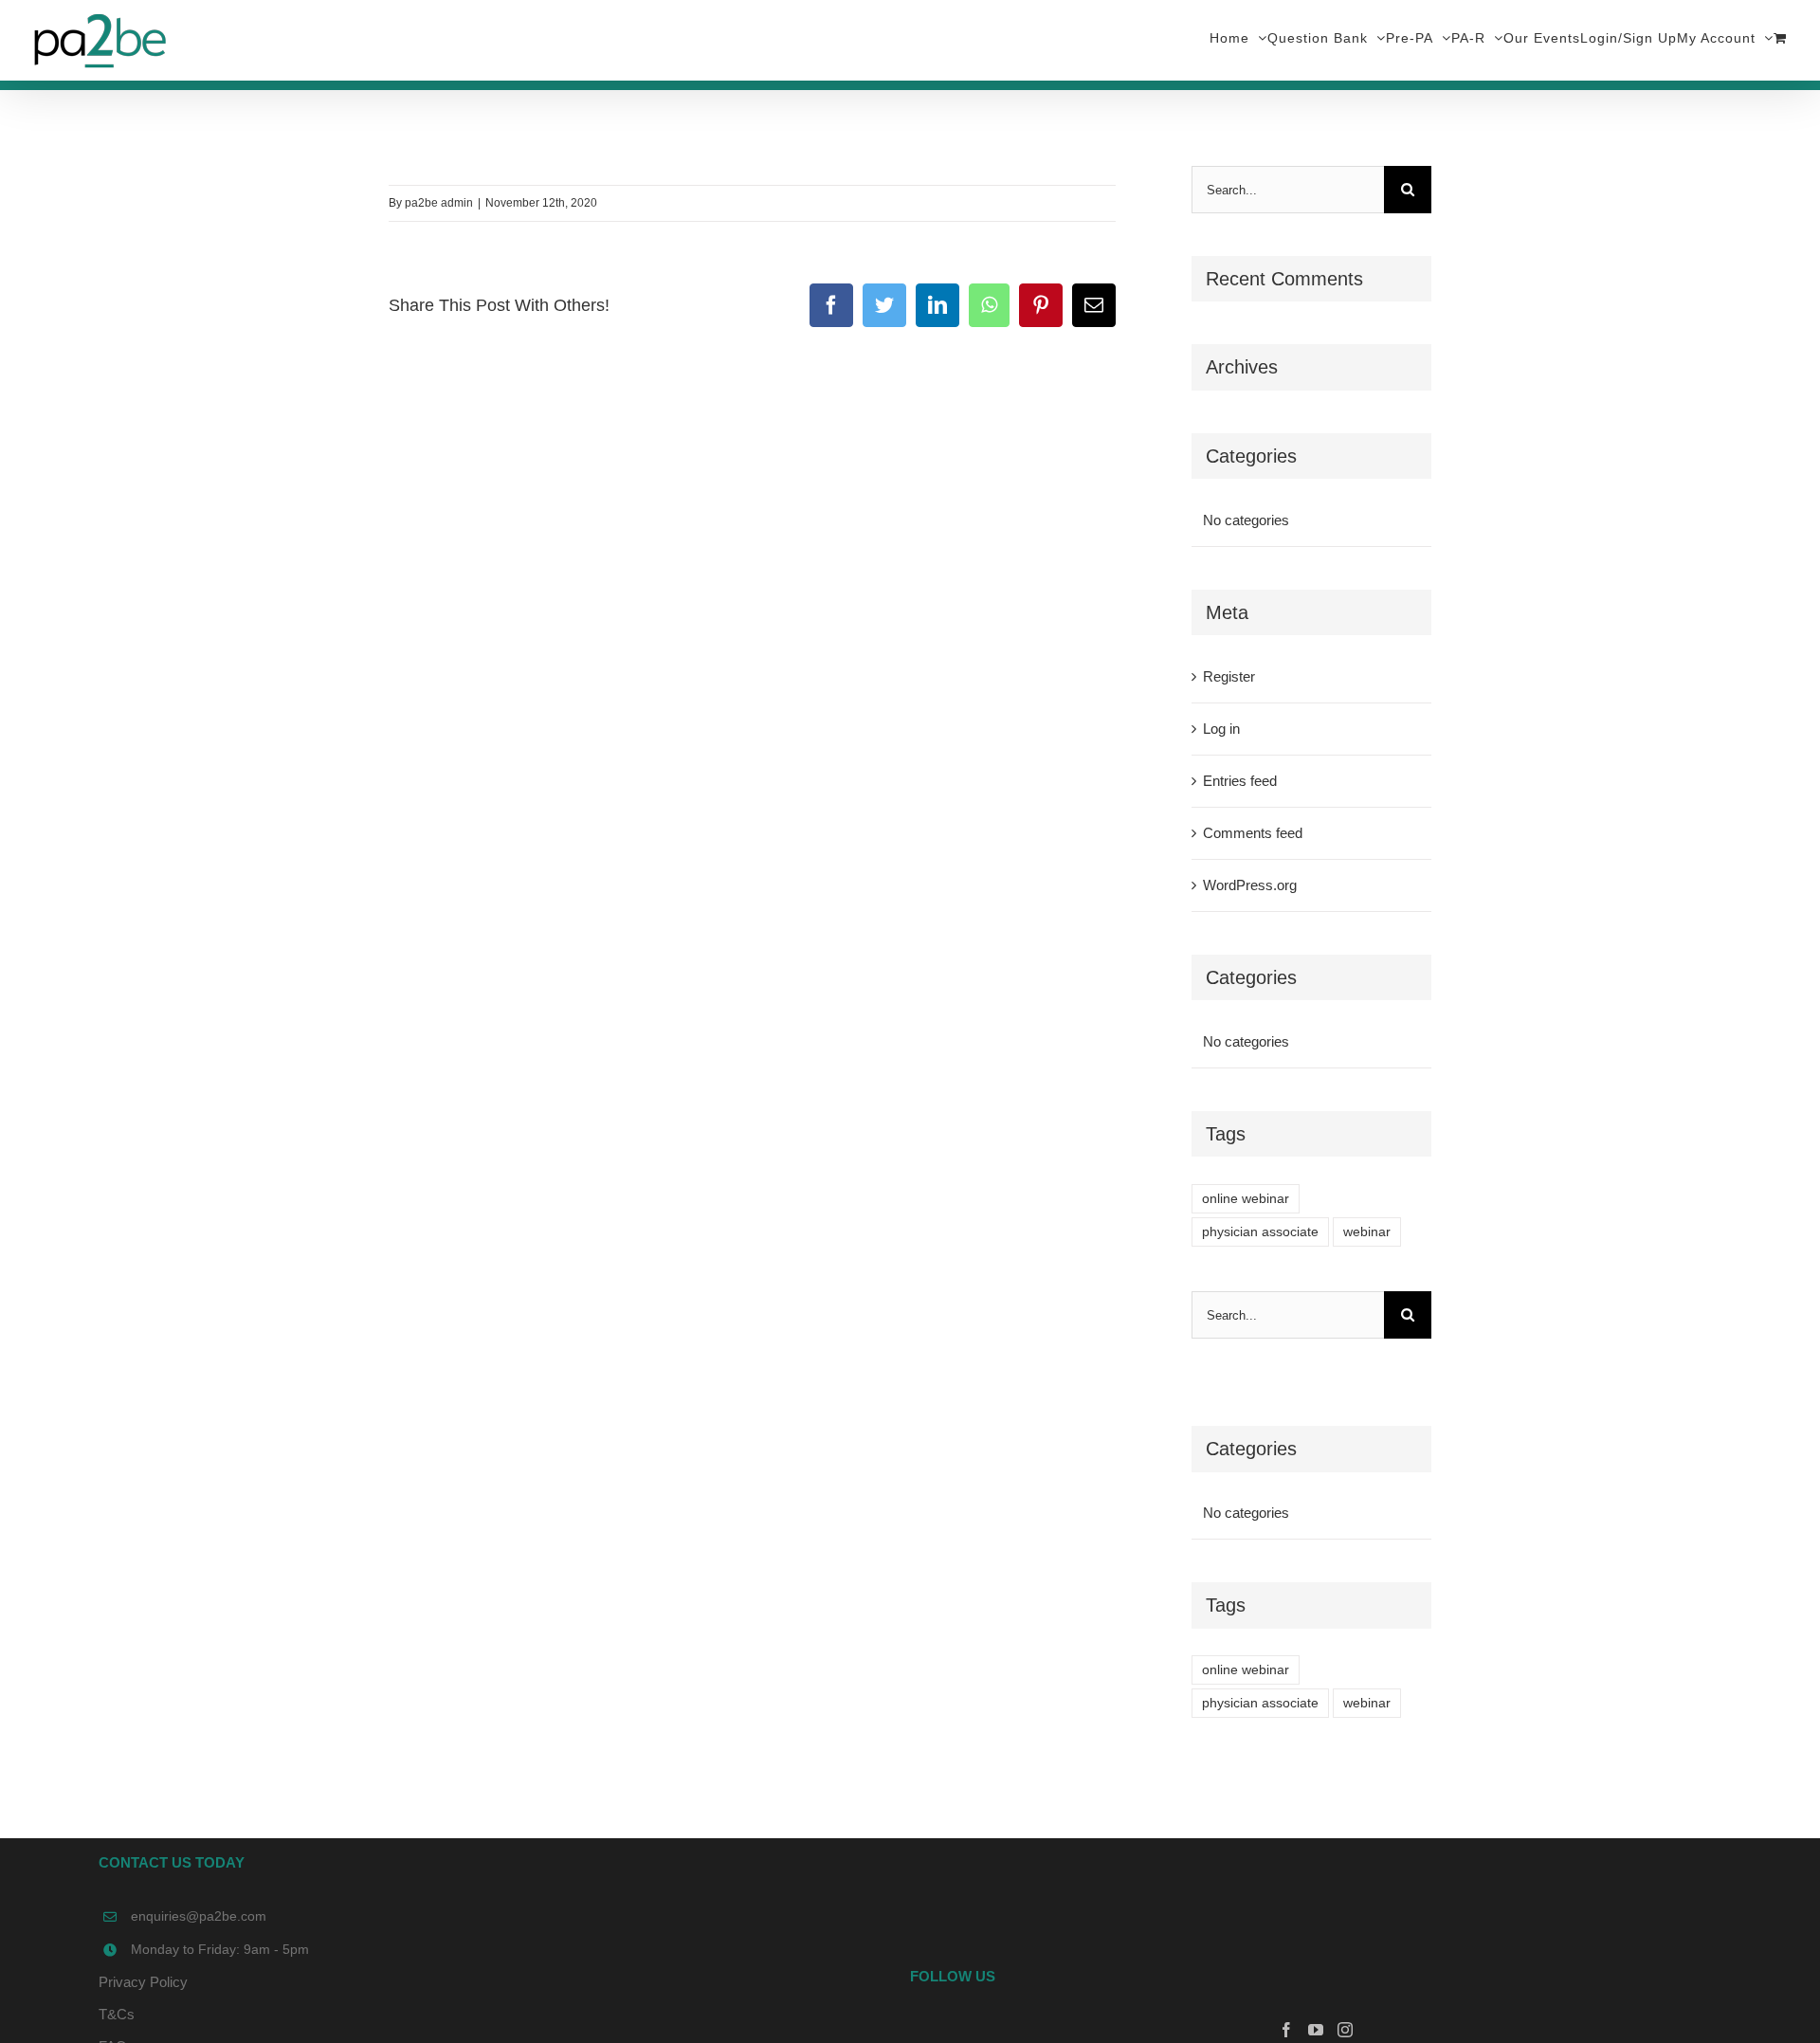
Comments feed (1253, 833)
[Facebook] (1286, 2030)
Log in (1221, 729)
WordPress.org (1250, 885)
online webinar (1246, 1199)
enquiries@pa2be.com (199, 1916)
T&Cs (117, 2014)
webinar (1367, 1232)
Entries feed (1240, 781)
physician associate (1260, 1232)
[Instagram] (1345, 2030)
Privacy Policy (143, 1982)
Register (1229, 676)
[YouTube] (1316, 2030)
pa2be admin (439, 203)
